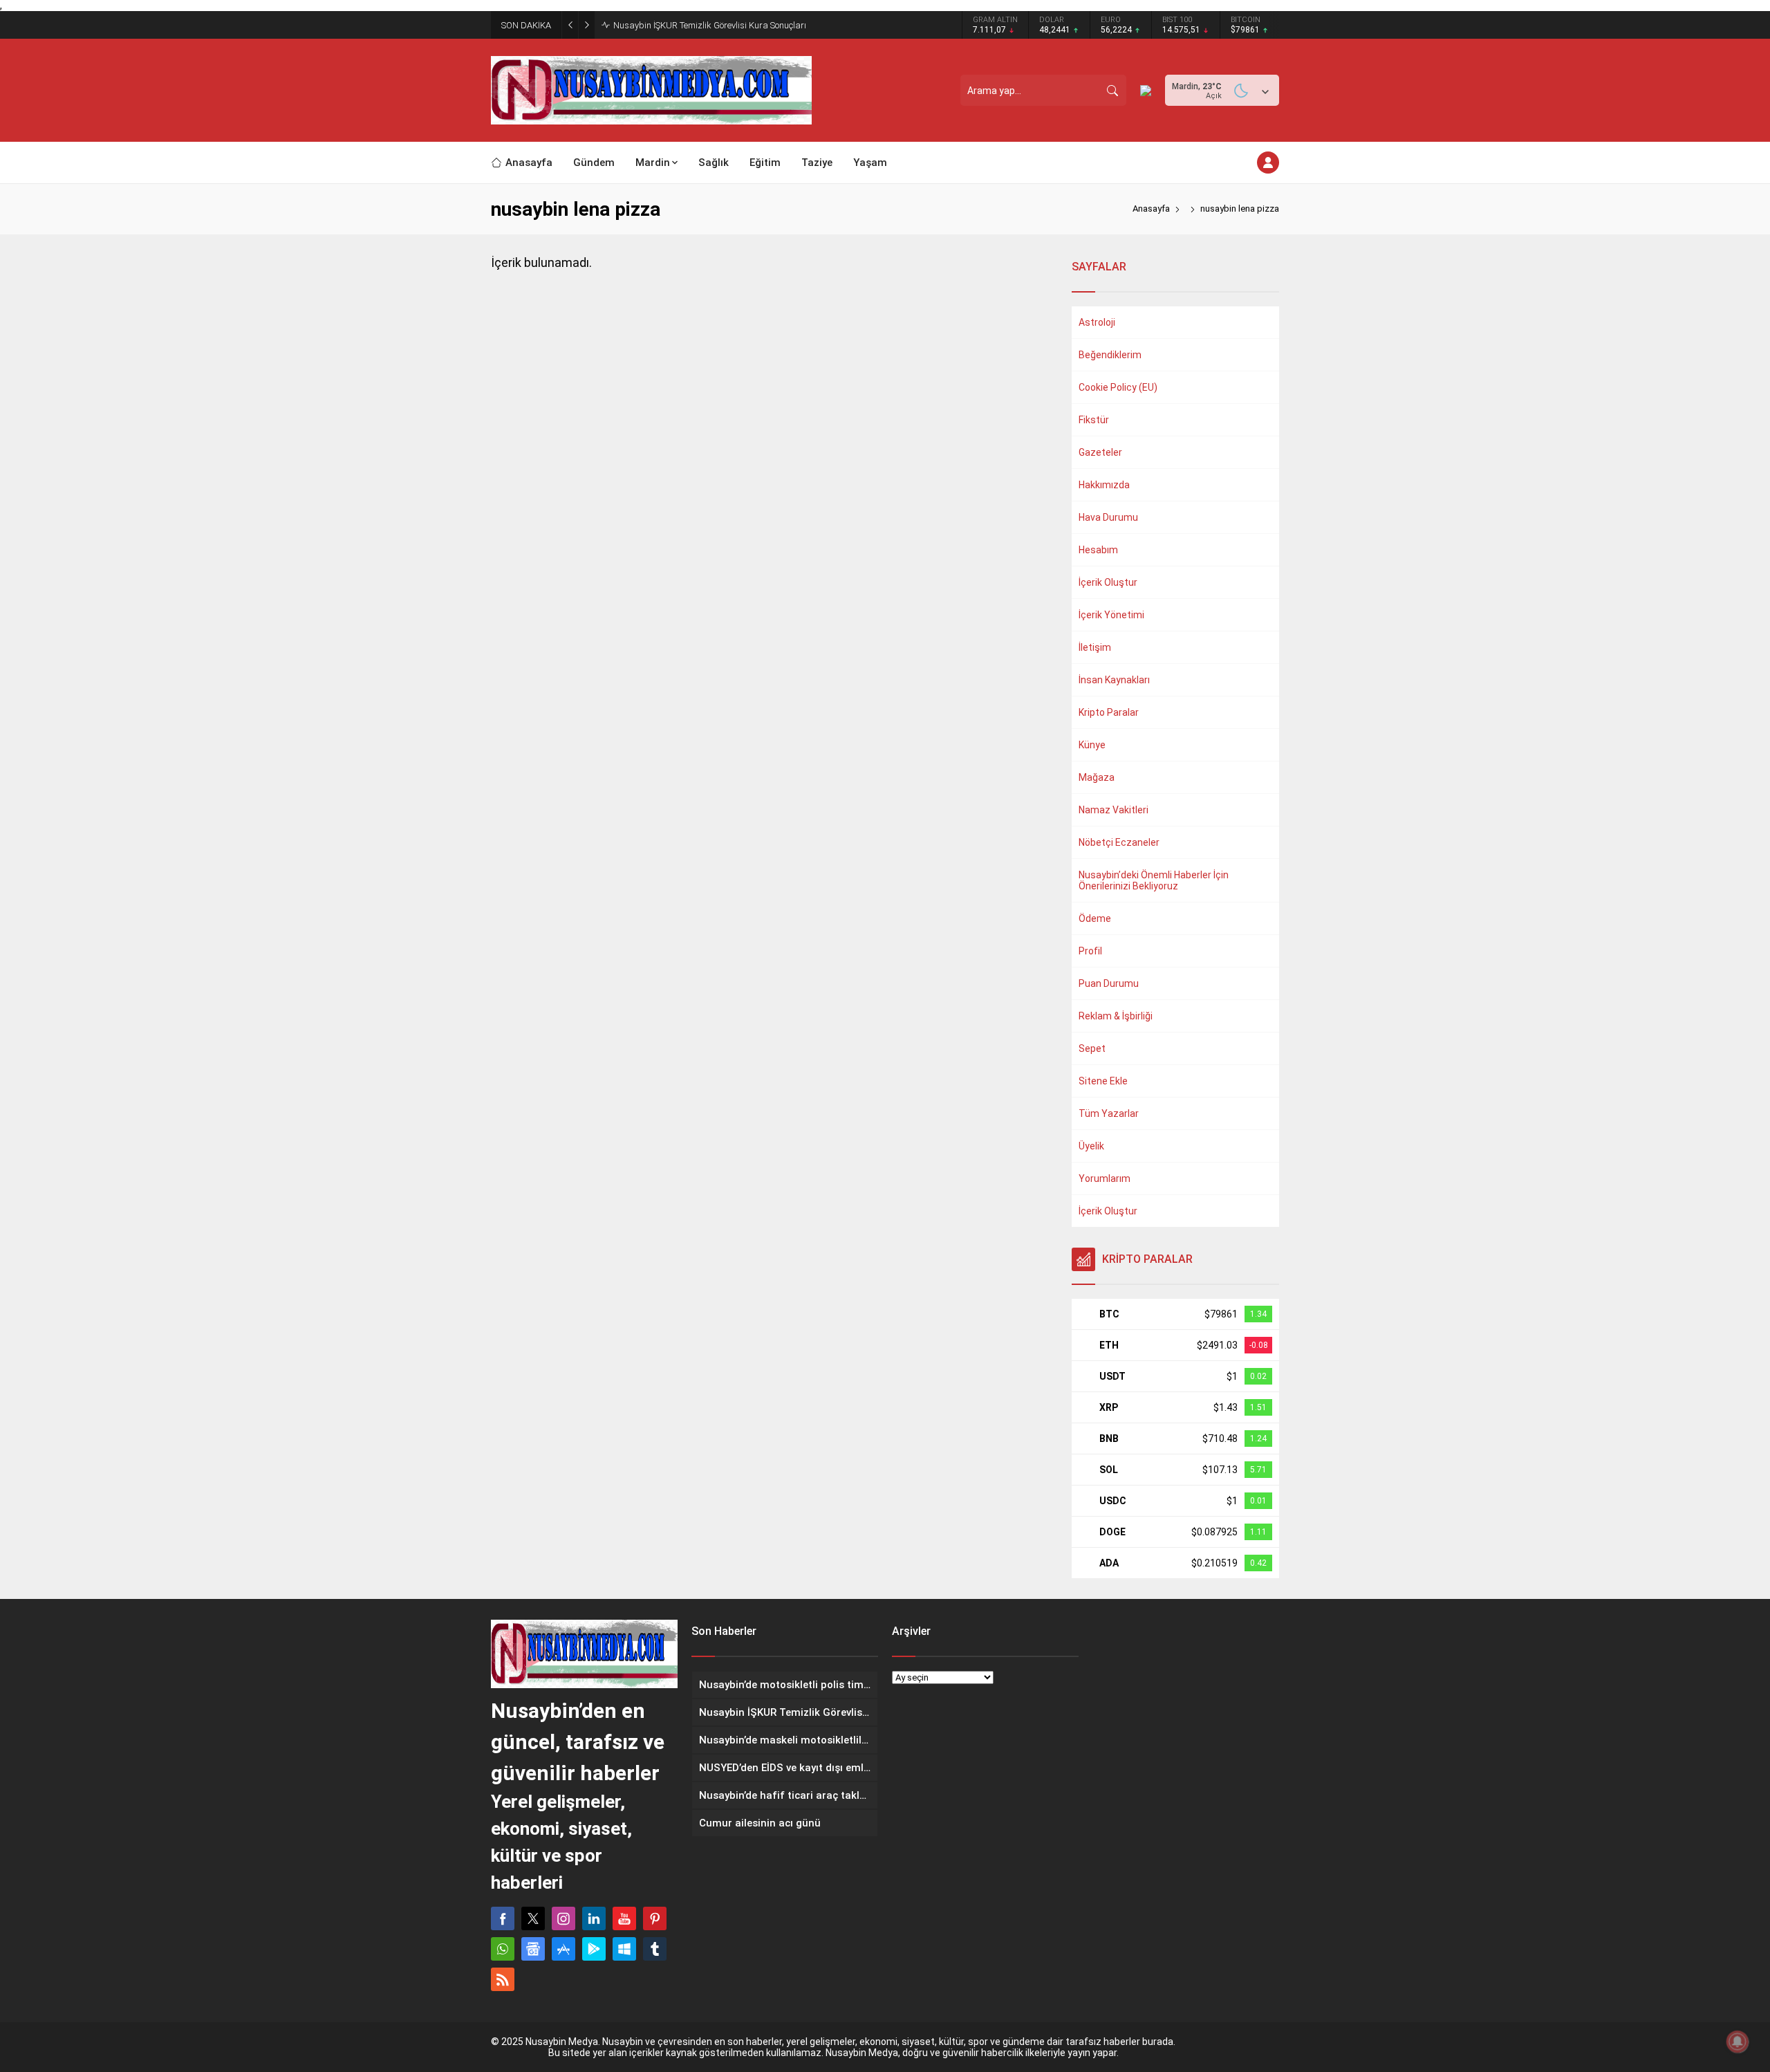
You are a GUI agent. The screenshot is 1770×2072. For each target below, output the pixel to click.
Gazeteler (1100, 452)
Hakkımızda (1104, 485)
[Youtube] (624, 1918)
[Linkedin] (594, 1918)
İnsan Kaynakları (1114, 680)
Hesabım (1098, 550)
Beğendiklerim (1110, 355)
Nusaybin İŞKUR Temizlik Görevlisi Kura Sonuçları (710, 25)
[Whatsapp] (503, 1949)
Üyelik (1091, 1146)
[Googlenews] (533, 1949)
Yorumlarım (1105, 1178)
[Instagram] (563, 1918)
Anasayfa (1151, 209)
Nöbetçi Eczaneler (1119, 842)
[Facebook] (503, 1918)
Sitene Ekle (1103, 1081)
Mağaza (1097, 777)
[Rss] (503, 1979)
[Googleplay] (594, 1949)
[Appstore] (563, 1949)
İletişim (1095, 647)
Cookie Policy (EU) (1118, 387)
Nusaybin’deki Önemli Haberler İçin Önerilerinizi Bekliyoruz (1154, 880)
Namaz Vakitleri (1114, 810)
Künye (1092, 745)
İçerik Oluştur (1108, 582)
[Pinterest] (655, 1918)
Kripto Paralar (1109, 712)
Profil (1090, 951)
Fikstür (1094, 420)
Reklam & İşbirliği (1116, 1016)
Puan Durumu (1109, 983)
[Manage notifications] (1738, 2042)
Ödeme (1095, 918)
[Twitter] (533, 1918)
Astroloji (1097, 322)
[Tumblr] (655, 1949)
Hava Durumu (1108, 517)
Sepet (1092, 1048)
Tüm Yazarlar (1109, 1113)
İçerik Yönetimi (1111, 615)
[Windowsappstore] (624, 1949)
